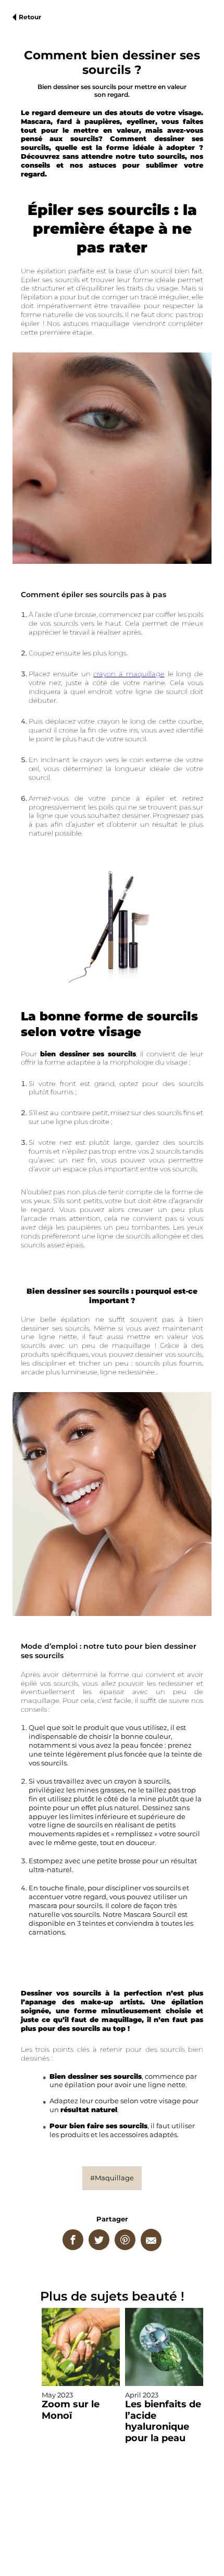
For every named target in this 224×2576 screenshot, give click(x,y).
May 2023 (71, 2406)
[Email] (151, 2240)
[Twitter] (99, 2240)
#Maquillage (112, 2178)
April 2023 (163, 2417)
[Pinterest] (125, 2240)
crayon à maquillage (129, 674)
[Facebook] (73, 2240)
